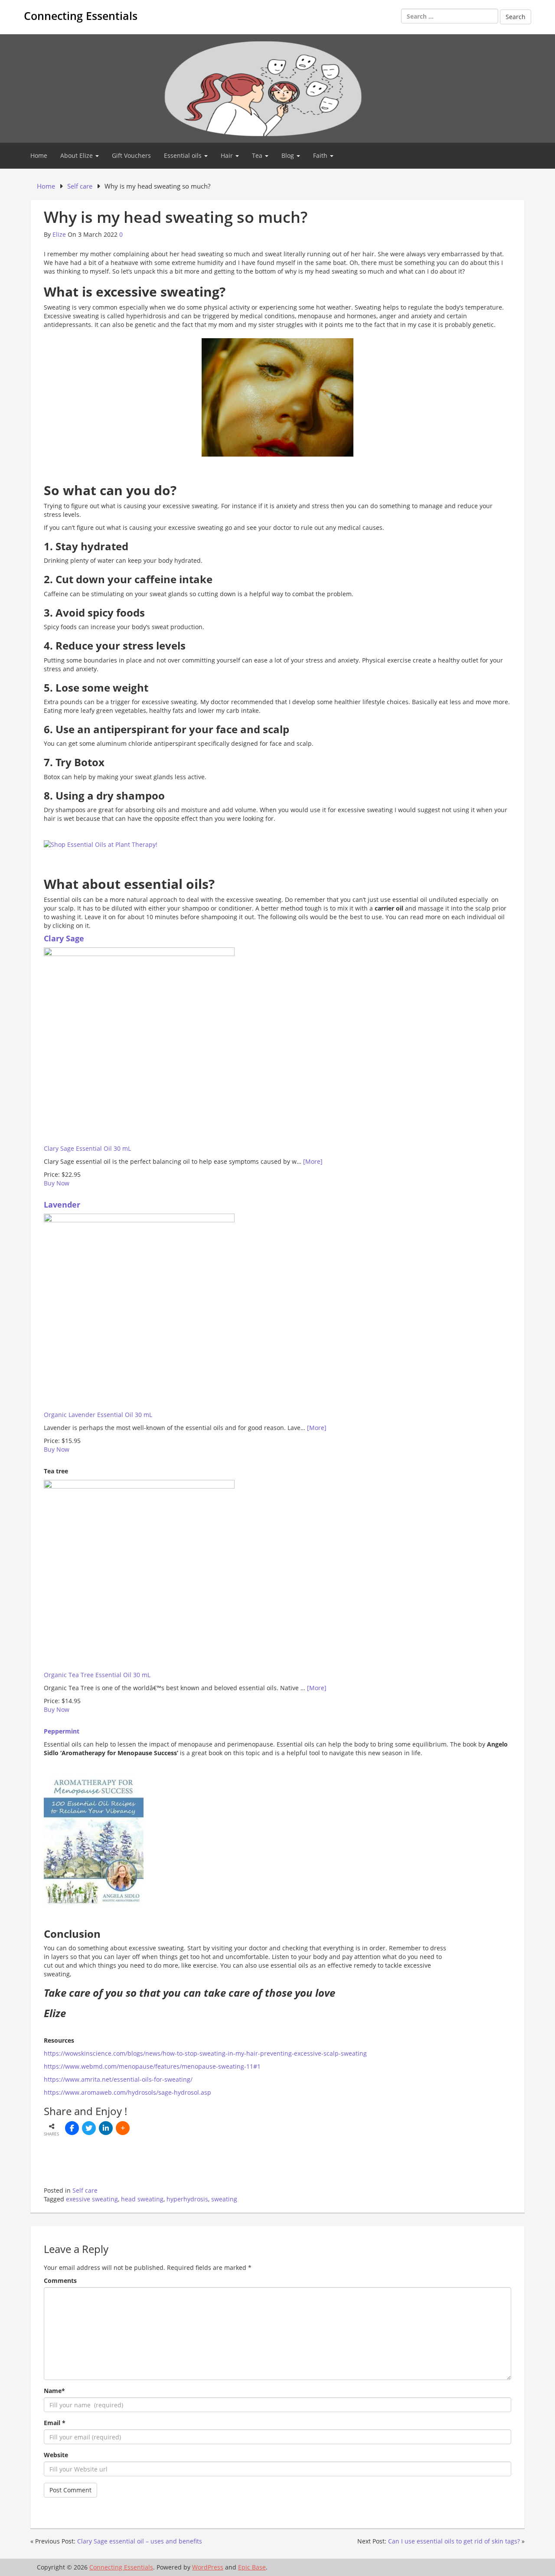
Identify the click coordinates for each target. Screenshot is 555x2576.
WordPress (208, 2567)
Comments (60, 2281)
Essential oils (184, 155)
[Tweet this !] (89, 2128)
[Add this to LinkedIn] (106, 2128)
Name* (54, 2391)
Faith (321, 155)
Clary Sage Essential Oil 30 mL (87, 1148)
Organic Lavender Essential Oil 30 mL (98, 1415)
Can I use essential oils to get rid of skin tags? (454, 2541)
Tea (258, 155)
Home (39, 155)
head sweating (142, 2199)
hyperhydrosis (187, 2199)
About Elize (77, 155)
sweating (224, 2199)
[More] (313, 1161)
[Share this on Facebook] (72, 2128)
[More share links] (123, 2128)
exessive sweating (92, 2199)
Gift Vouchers (131, 155)
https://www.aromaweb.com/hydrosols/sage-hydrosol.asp (127, 2092)
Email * (55, 2423)
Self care (85, 2190)
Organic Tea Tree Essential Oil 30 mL (97, 1675)
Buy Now (57, 1183)
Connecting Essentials (81, 16)
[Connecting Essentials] (277, 88)
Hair (228, 155)
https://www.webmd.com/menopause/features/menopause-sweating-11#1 (152, 2066)
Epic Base (252, 2567)
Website (56, 2455)
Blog (289, 155)
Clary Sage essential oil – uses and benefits (140, 2541)
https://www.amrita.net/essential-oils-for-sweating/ (118, 2079)
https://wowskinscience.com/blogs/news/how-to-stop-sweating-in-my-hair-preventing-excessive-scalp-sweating (205, 2053)
